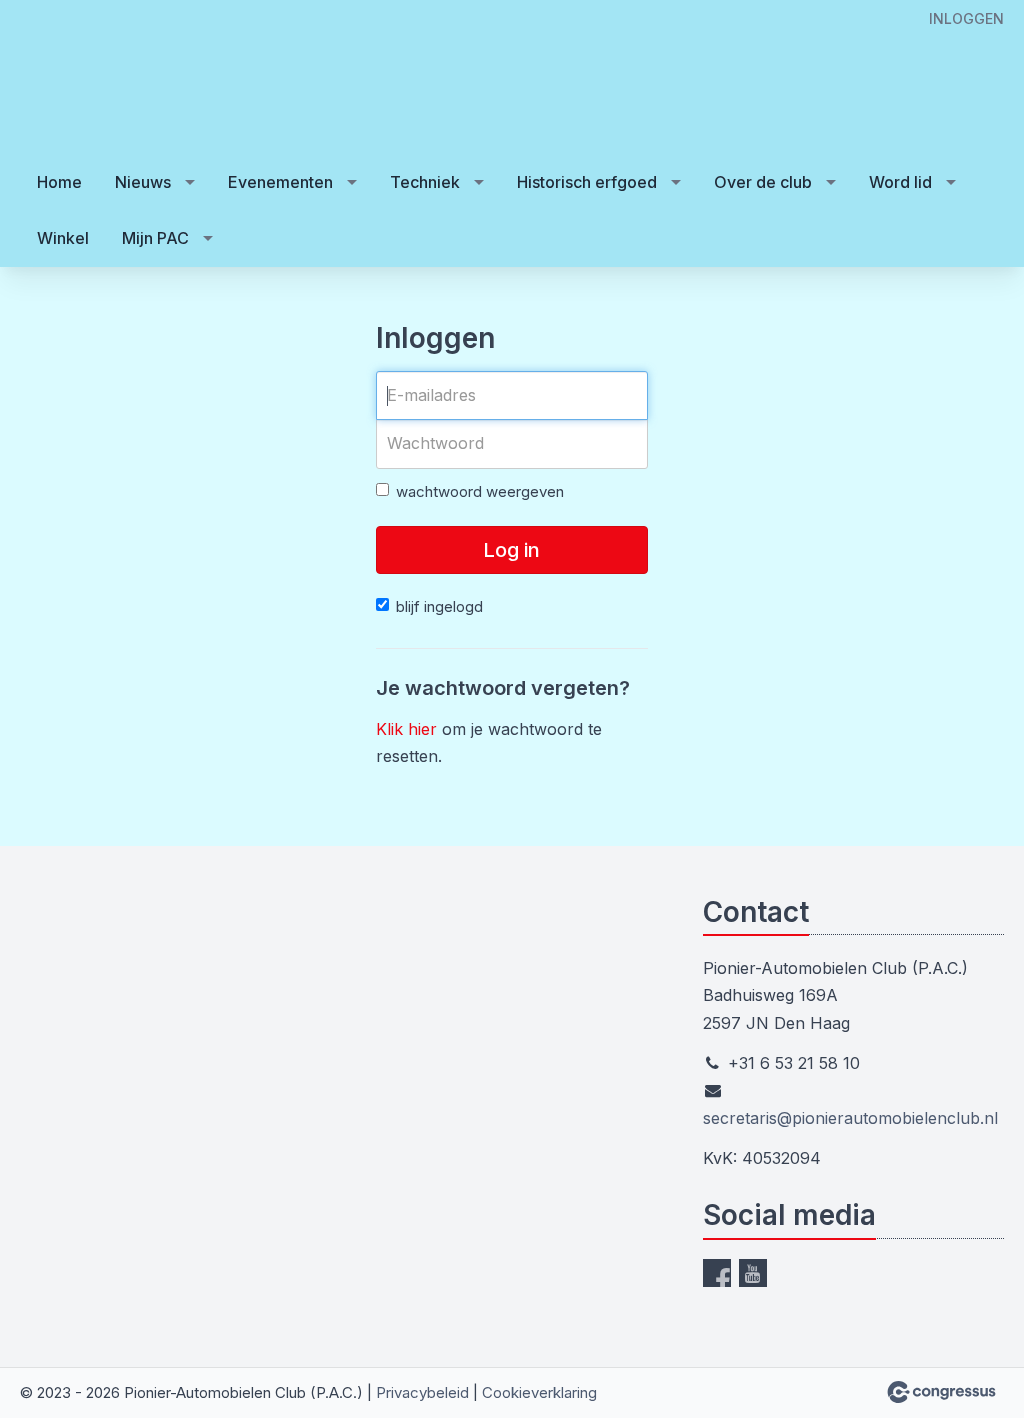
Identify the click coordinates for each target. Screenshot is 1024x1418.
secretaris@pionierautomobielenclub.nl (850, 1118)
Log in (511, 550)
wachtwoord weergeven (480, 491)
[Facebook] (717, 1273)
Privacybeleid (422, 1392)
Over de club (763, 182)
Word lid (900, 182)
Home (59, 182)
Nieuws (143, 182)
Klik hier (406, 729)
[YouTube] (753, 1273)
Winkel (63, 238)
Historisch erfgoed (587, 182)
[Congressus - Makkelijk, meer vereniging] (941, 1392)
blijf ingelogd (439, 606)
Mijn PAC (155, 238)
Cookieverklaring (539, 1392)
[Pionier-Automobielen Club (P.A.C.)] (80, 79)
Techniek (425, 182)
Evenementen (280, 182)
